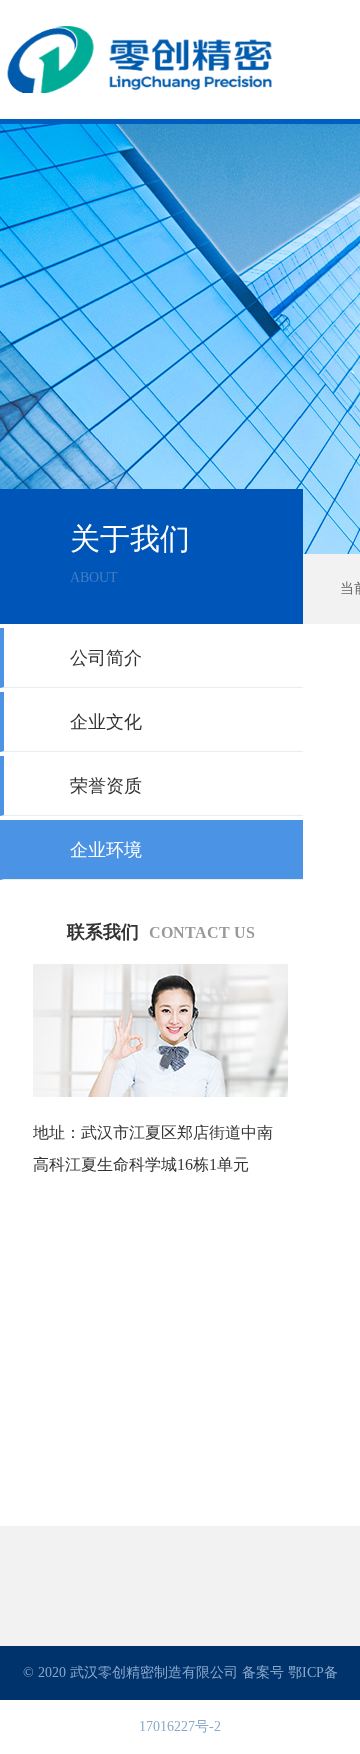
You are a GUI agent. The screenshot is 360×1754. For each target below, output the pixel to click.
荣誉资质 (106, 786)
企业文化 (106, 722)
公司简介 (106, 658)
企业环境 (106, 850)
